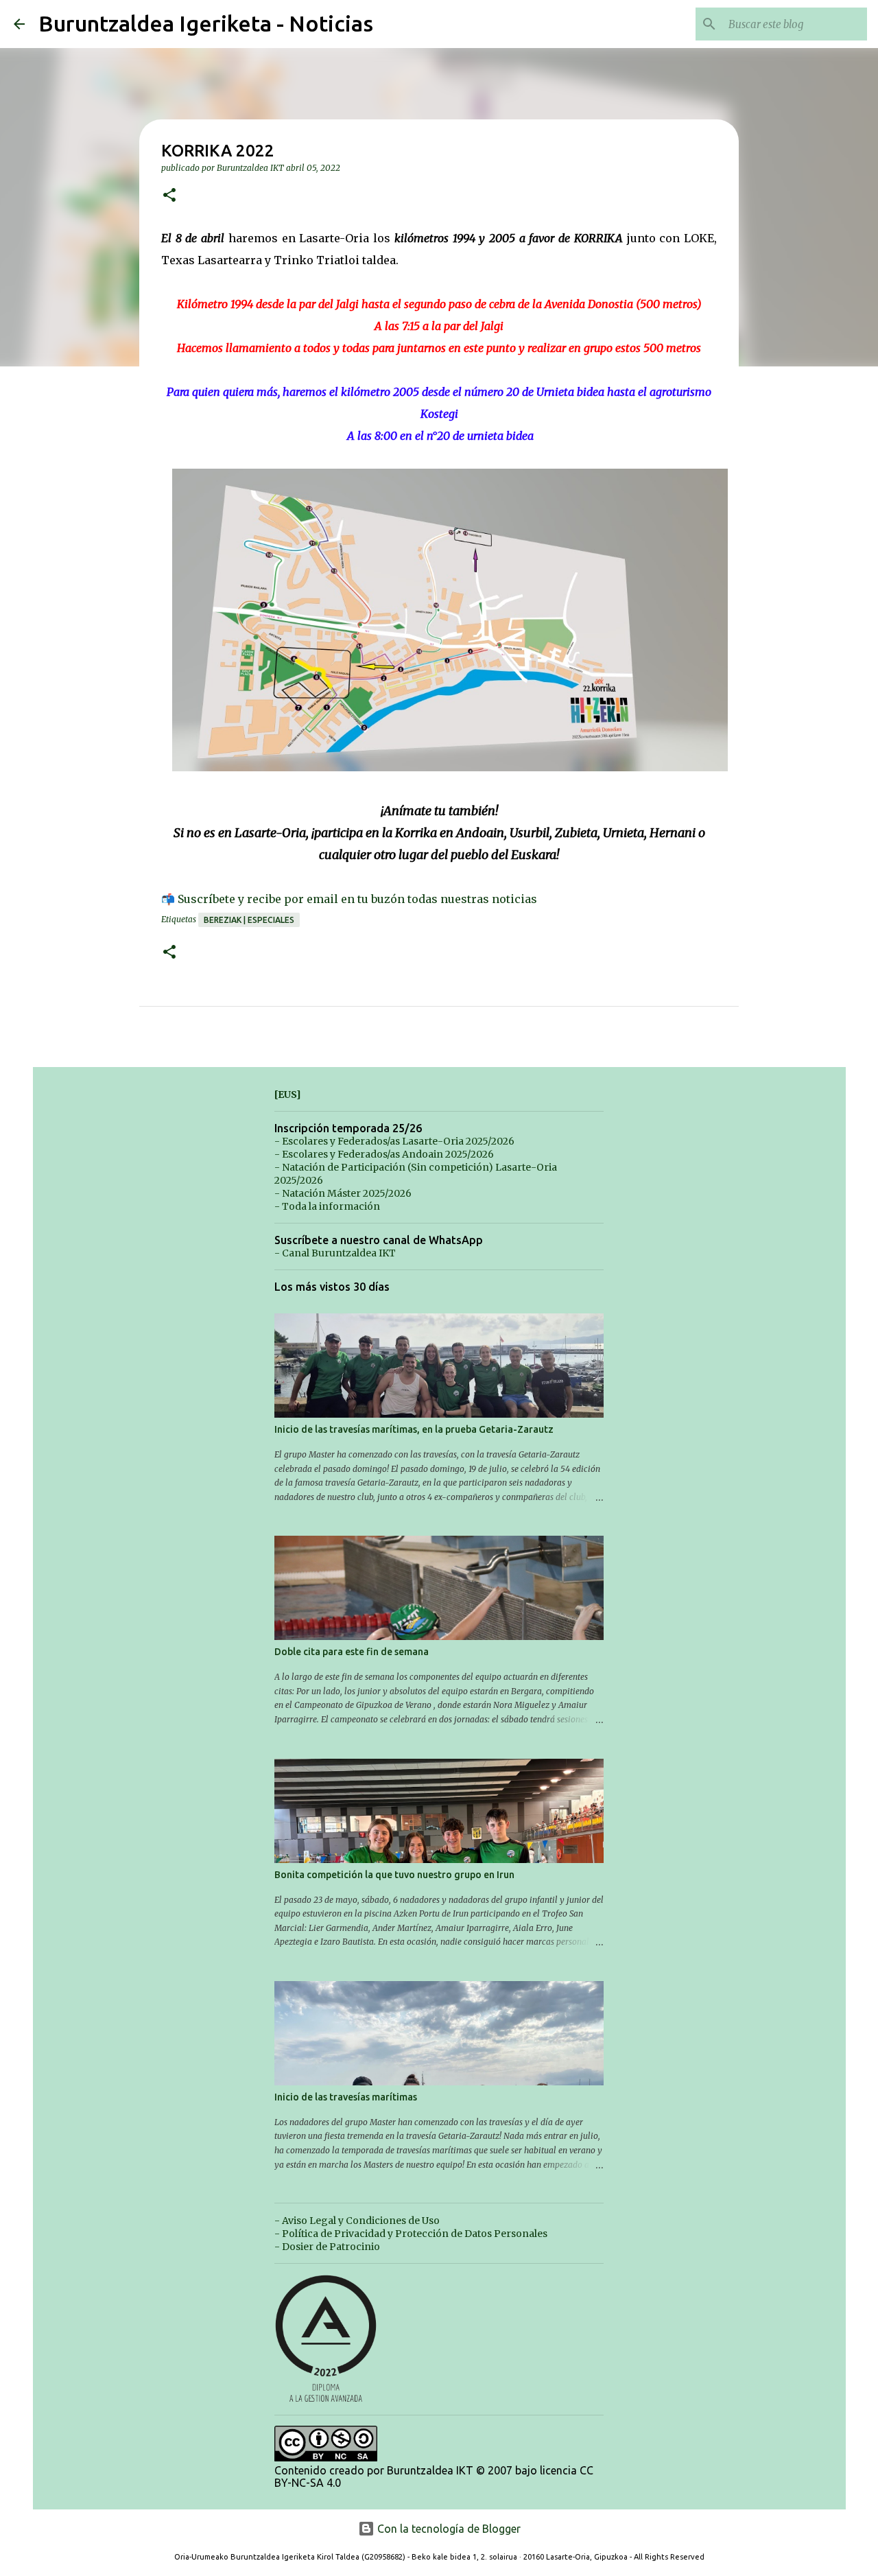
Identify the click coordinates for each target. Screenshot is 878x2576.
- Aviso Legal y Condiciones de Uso (357, 2221)
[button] (169, 196)
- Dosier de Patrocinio (327, 2247)
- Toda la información (327, 1206)
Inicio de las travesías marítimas (346, 2097)
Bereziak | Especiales (249, 920)
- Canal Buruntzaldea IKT (335, 1253)
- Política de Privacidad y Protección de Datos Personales (411, 2234)
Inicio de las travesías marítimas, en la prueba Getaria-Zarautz (414, 1429)
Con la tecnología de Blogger (448, 2529)
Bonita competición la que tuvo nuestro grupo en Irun (394, 1875)
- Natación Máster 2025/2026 (343, 1193)
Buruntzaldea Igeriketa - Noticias (206, 23)
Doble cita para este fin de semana (352, 1652)
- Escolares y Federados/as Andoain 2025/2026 (384, 1154)
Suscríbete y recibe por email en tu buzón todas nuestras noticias (357, 899)
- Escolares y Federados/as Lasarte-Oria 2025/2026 (394, 1141)
